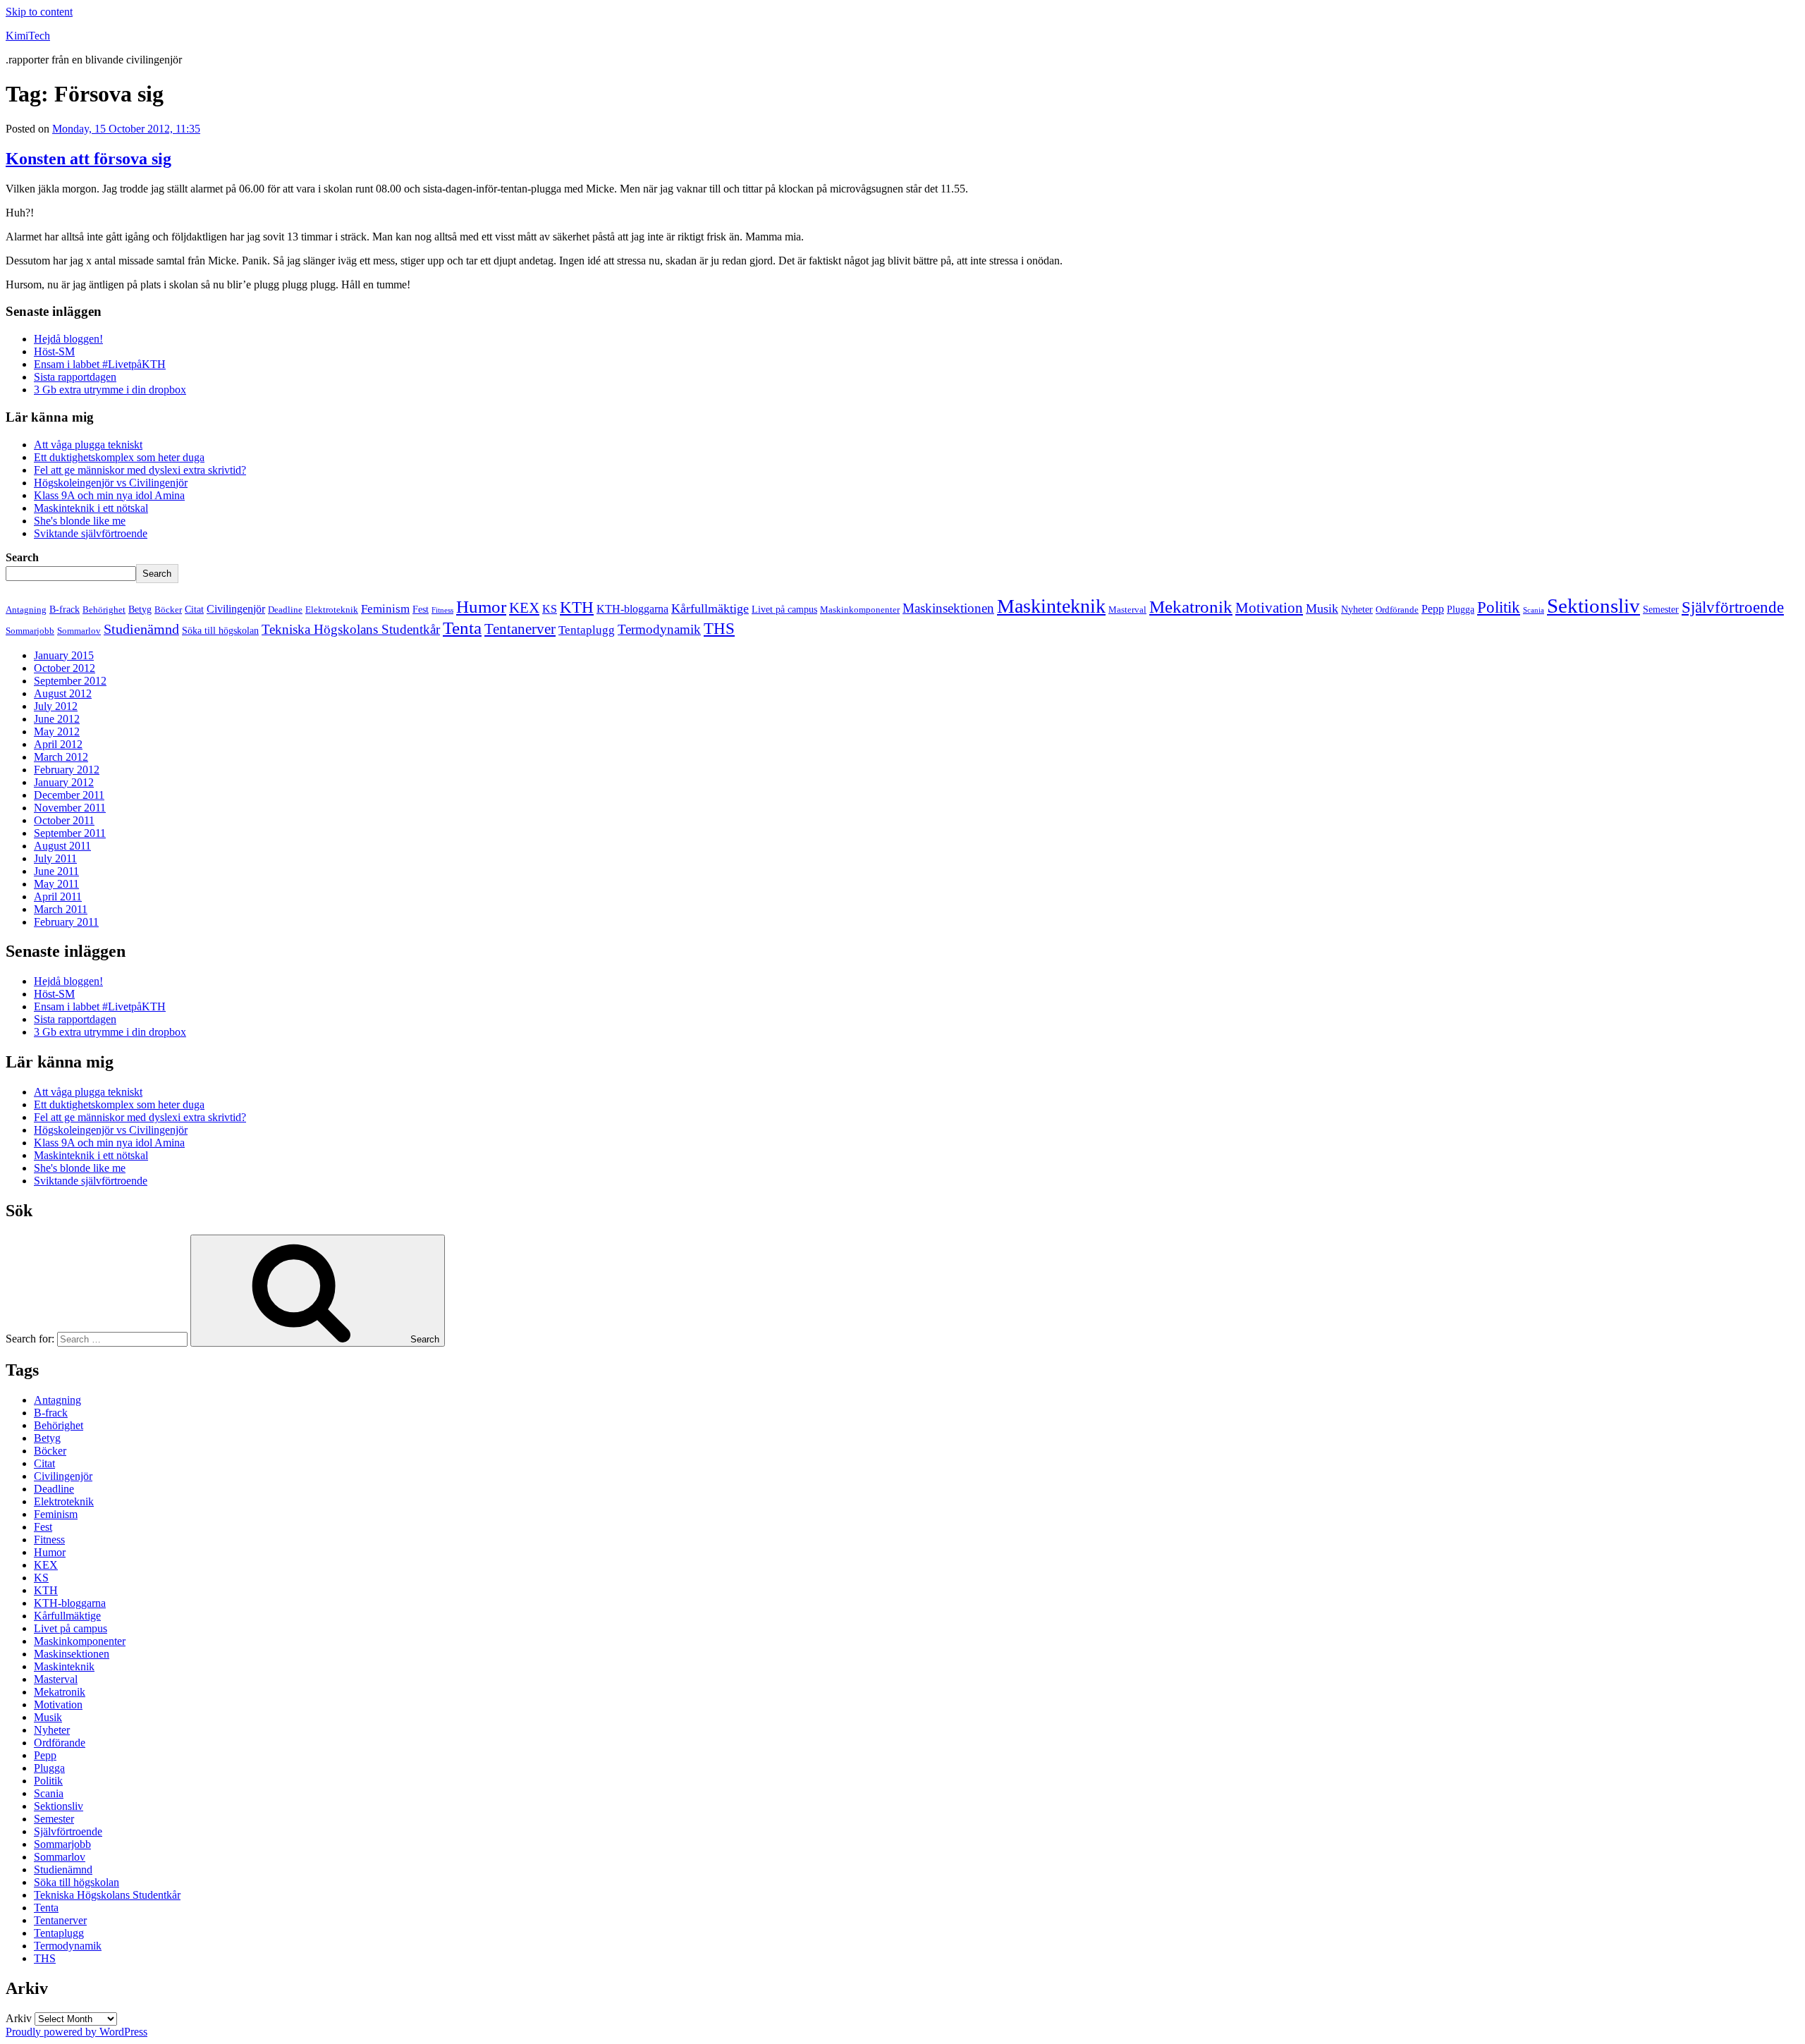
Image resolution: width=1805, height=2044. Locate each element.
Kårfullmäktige (710, 608)
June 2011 (56, 871)
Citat (194, 609)
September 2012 (70, 681)
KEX (524, 608)
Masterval (1127, 610)
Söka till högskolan (220, 630)
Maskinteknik (1051, 606)
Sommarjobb (30, 631)
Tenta (462, 628)
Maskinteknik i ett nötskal (91, 508)
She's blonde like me (80, 521)
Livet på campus (784, 609)
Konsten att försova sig (88, 159)
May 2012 (57, 732)
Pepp (1433, 609)
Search (22, 557)
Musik (1322, 608)
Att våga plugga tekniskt (88, 445)
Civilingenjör (236, 609)
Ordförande (1397, 610)
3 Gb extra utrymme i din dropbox (110, 390)
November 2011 (70, 808)
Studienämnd (141, 629)
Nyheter (1357, 609)
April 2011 (58, 896)
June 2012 (57, 719)
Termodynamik (659, 629)
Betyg (140, 609)
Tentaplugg (587, 630)
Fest (421, 609)
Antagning (26, 610)
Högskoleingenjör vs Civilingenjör (111, 483)
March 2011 (61, 909)
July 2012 (56, 706)
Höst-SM (54, 351)
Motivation (1269, 608)
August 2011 (62, 846)
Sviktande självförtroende (91, 533)
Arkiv (19, 2018)
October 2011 (64, 820)
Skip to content (39, 12)
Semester (1661, 609)
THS (719, 628)
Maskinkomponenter (860, 610)
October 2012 (65, 668)
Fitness (442, 610)
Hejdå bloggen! (68, 339)
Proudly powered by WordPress (77, 2032)
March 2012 (61, 757)
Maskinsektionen (948, 608)
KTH (577, 607)
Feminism (385, 609)
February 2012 (67, 770)
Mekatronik (1191, 607)
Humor (481, 607)
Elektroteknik (332, 610)
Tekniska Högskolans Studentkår (351, 629)
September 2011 (70, 833)
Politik (1499, 607)
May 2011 (56, 884)
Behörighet (104, 610)
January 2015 (64, 655)
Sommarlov (79, 631)
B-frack (65, 609)
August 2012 (63, 693)
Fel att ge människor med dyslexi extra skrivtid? (140, 470)
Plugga (1461, 609)
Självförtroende (1733, 607)
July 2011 (55, 858)
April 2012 (58, 744)
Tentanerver (520, 629)
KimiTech (28, 36)
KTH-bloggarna (632, 609)
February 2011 (66, 922)
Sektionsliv (1593, 606)
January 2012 (64, 782)
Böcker (168, 610)
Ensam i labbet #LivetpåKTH (100, 364)
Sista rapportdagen (75, 377)
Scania (1534, 610)
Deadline (285, 610)
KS (550, 609)
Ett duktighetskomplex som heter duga (119, 457)
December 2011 (69, 795)
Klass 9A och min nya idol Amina (109, 495)
